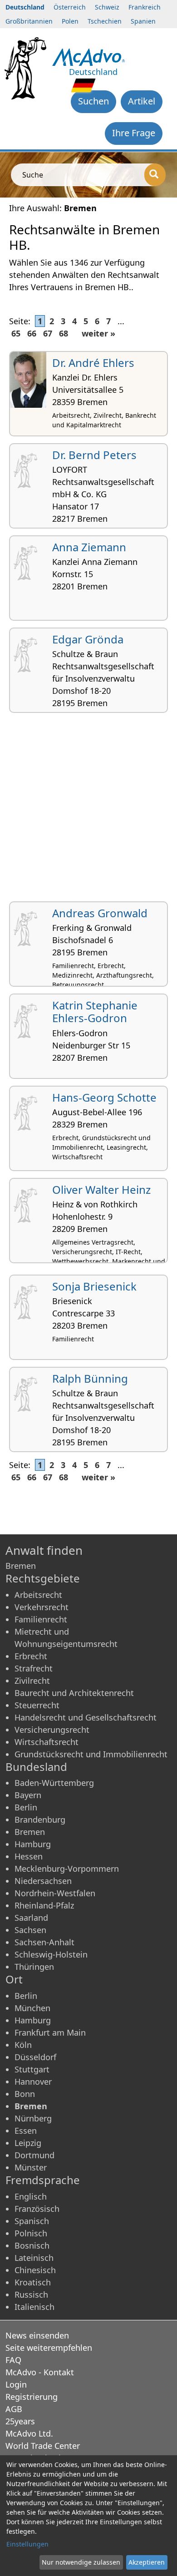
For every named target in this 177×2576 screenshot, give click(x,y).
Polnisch (31, 2233)
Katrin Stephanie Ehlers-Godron (95, 1012)
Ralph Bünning (90, 1378)
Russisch (31, 2294)
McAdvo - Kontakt (40, 2372)
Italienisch (34, 2307)
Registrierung (32, 2397)
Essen (26, 2131)
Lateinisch (34, 2258)
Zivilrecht (32, 1681)
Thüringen (34, 1967)
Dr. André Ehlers (93, 363)
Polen (70, 21)
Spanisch (32, 2221)
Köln (23, 2045)
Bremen (30, 1832)
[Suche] (155, 175)
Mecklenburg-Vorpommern (67, 1869)
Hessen (29, 1856)
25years (20, 2421)
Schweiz (107, 7)
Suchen (93, 101)
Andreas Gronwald (100, 913)
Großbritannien (29, 21)
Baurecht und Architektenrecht (74, 1693)
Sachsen (30, 1930)
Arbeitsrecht (38, 1595)
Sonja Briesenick (94, 1286)
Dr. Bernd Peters (94, 455)
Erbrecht (31, 1656)
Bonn (25, 2094)
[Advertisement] (88, 811)
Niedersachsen (43, 1881)
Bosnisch (32, 2245)
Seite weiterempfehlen (49, 2348)
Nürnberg (33, 2118)
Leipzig (28, 2143)
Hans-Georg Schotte (104, 1097)
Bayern (28, 1795)
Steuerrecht (37, 1705)
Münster (31, 2167)
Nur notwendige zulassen (81, 2562)
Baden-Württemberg (54, 1783)
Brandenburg (40, 1820)
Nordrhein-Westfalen (55, 1893)
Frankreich (145, 7)
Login (16, 2384)
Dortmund (34, 2155)
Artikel (142, 101)
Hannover (33, 2082)
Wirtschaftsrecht (47, 1742)
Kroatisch (33, 2282)
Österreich (70, 7)
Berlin (26, 1807)
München (32, 2008)
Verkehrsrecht (42, 1607)
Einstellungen (27, 2544)
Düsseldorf (35, 2057)
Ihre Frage (134, 133)
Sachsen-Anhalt (44, 1942)
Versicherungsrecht (52, 1730)
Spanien (143, 21)
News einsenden (37, 2335)
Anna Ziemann (89, 547)
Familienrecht (41, 1619)
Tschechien (105, 21)
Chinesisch (35, 2270)
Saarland (31, 1918)
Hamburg (33, 1844)
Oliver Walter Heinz (101, 1189)
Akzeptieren (147, 2562)
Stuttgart (32, 2069)
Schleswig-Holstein (51, 1954)
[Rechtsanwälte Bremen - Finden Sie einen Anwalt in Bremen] (89, 56)
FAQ (13, 2360)
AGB (14, 2409)
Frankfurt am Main (50, 2032)
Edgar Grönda (88, 639)
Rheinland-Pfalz (44, 1905)
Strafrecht (34, 1668)
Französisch (37, 2209)
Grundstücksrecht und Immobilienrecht (91, 1754)
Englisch (31, 2196)
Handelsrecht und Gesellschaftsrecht (86, 1717)
